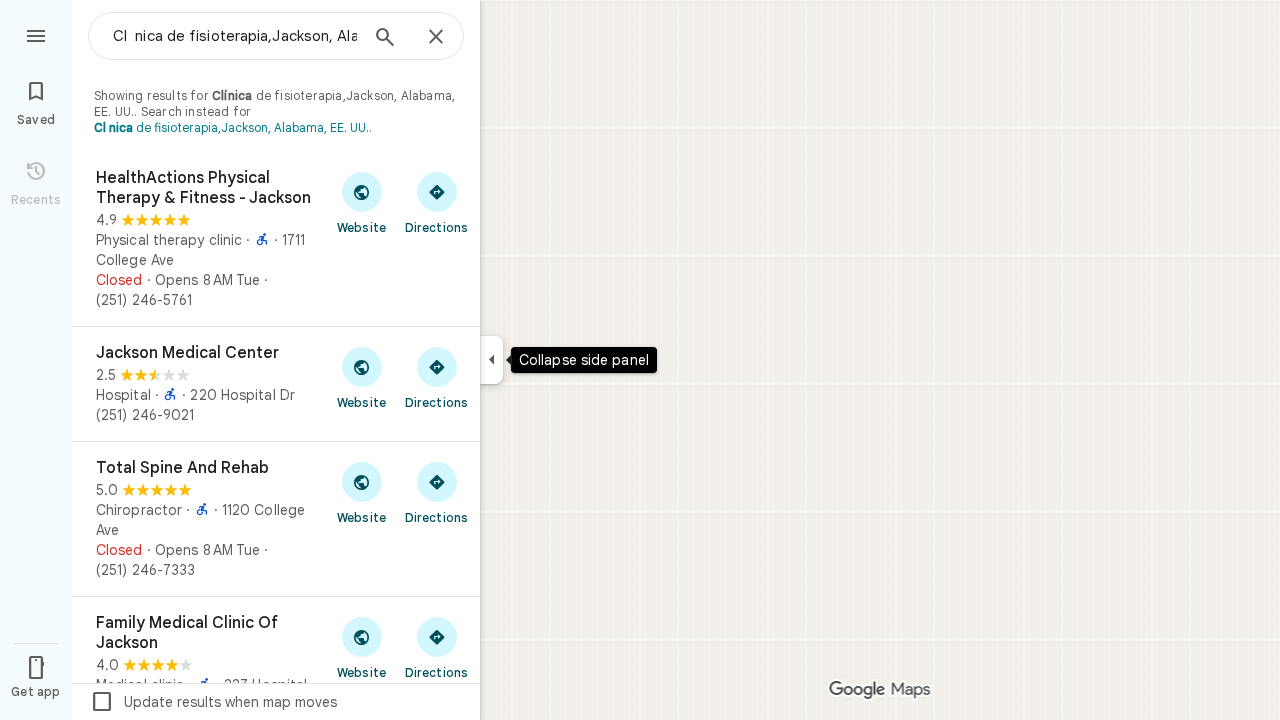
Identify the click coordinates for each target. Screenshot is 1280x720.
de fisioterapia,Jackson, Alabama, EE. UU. (231, 127)
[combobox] (235, 36)
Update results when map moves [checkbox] (213, 702)
